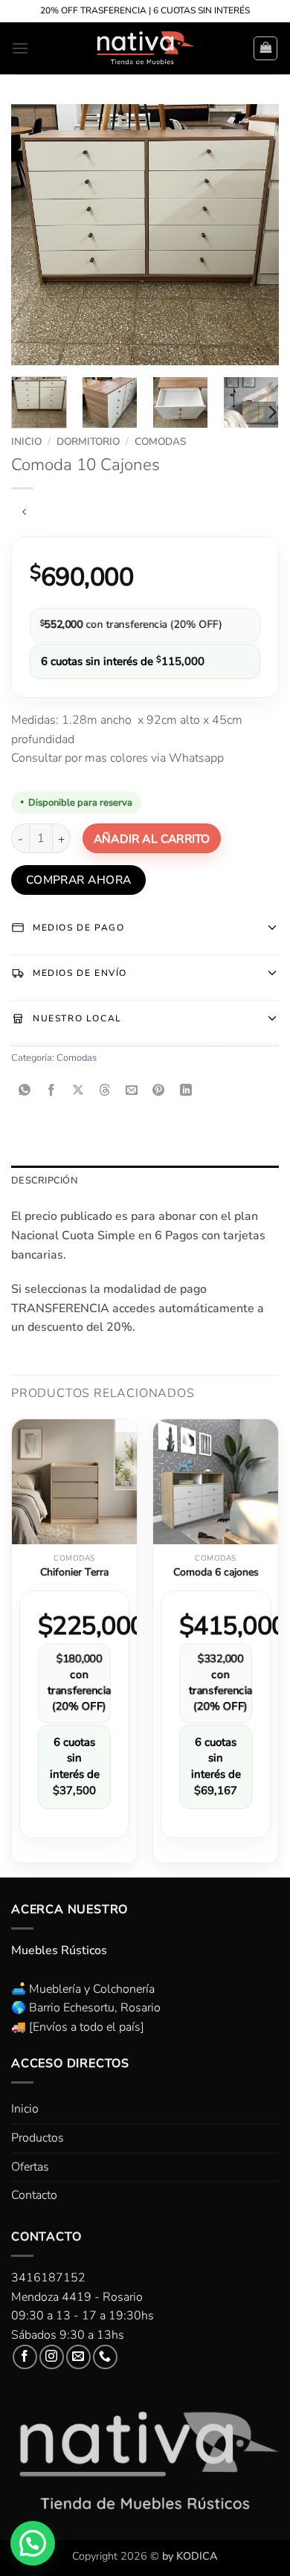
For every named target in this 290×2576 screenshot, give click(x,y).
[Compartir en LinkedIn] (186, 1092)
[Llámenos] (105, 2357)
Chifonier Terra (74, 1573)
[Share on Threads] (105, 1092)
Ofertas (30, 2167)
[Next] (255, 234)
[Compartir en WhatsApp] (25, 1092)
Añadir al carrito (152, 839)
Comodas (160, 441)
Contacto (34, 2195)
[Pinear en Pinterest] (159, 1092)
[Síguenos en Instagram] (52, 2357)
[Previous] (35, 234)
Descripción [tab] (44, 1181)
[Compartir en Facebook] (52, 1092)
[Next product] (24, 513)
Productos (38, 2138)
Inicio (26, 441)
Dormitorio (88, 441)
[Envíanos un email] (78, 2357)
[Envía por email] (132, 1092)
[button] (20, 48)
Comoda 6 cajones (216, 1573)
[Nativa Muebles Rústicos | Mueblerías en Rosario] (145, 48)
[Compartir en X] (78, 1092)
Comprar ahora (79, 880)
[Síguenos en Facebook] (25, 2357)
